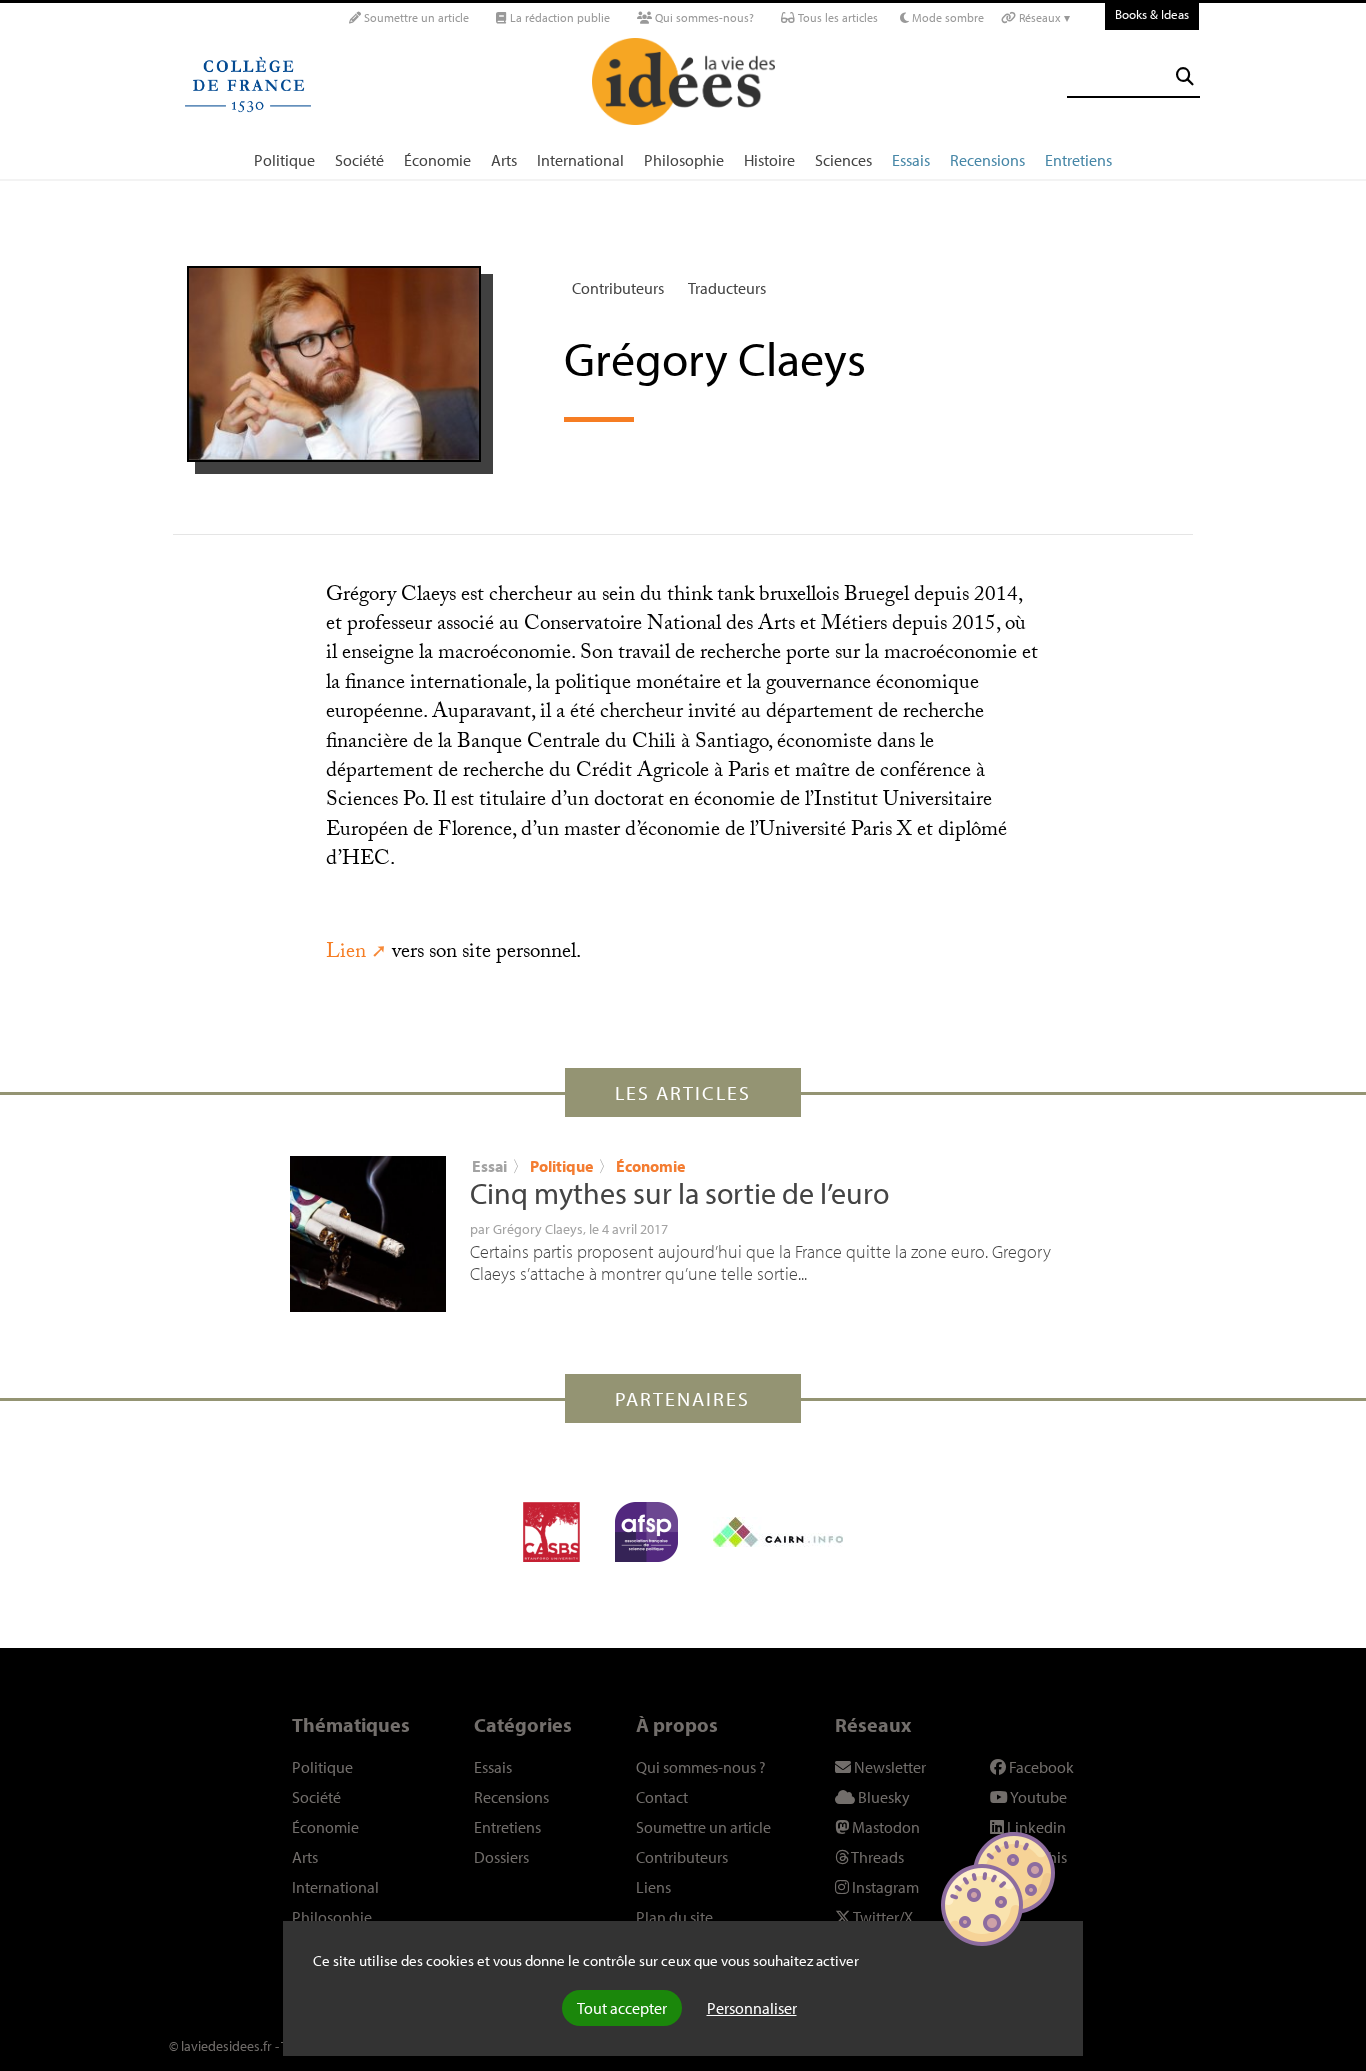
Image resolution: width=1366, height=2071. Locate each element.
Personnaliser (752, 2008)
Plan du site (674, 1917)
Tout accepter (622, 2008)
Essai (489, 1166)
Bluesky (882, 1797)
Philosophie (684, 160)
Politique (284, 160)
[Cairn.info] (778, 1532)
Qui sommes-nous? (703, 17)
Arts (504, 160)
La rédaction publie (558, 17)
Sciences (843, 160)
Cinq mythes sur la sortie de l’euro (679, 1193)
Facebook (1040, 1767)
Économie (437, 160)
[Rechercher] (1185, 76)
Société (359, 160)
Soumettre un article (415, 17)
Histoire (769, 160)
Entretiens (1078, 160)
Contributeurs (618, 288)
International (580, 160)
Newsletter (888, 1767)
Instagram (884, 1887)
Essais (911, 160)
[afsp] (646, 1532)
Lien (346, 954)
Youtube (1037, 1797)
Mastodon (884, 1827)
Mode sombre (946, 17)
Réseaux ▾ (1043, 17)
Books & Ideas (1152, 14)
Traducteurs (727, 288)
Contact (662, 1797)
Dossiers (501, 1857)
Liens (653, 1887)
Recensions (987, 160)
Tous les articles (836, 17)
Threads (876, 1857)
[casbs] (551, 1532)
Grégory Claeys (538, 1229)
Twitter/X (882, 1917)
